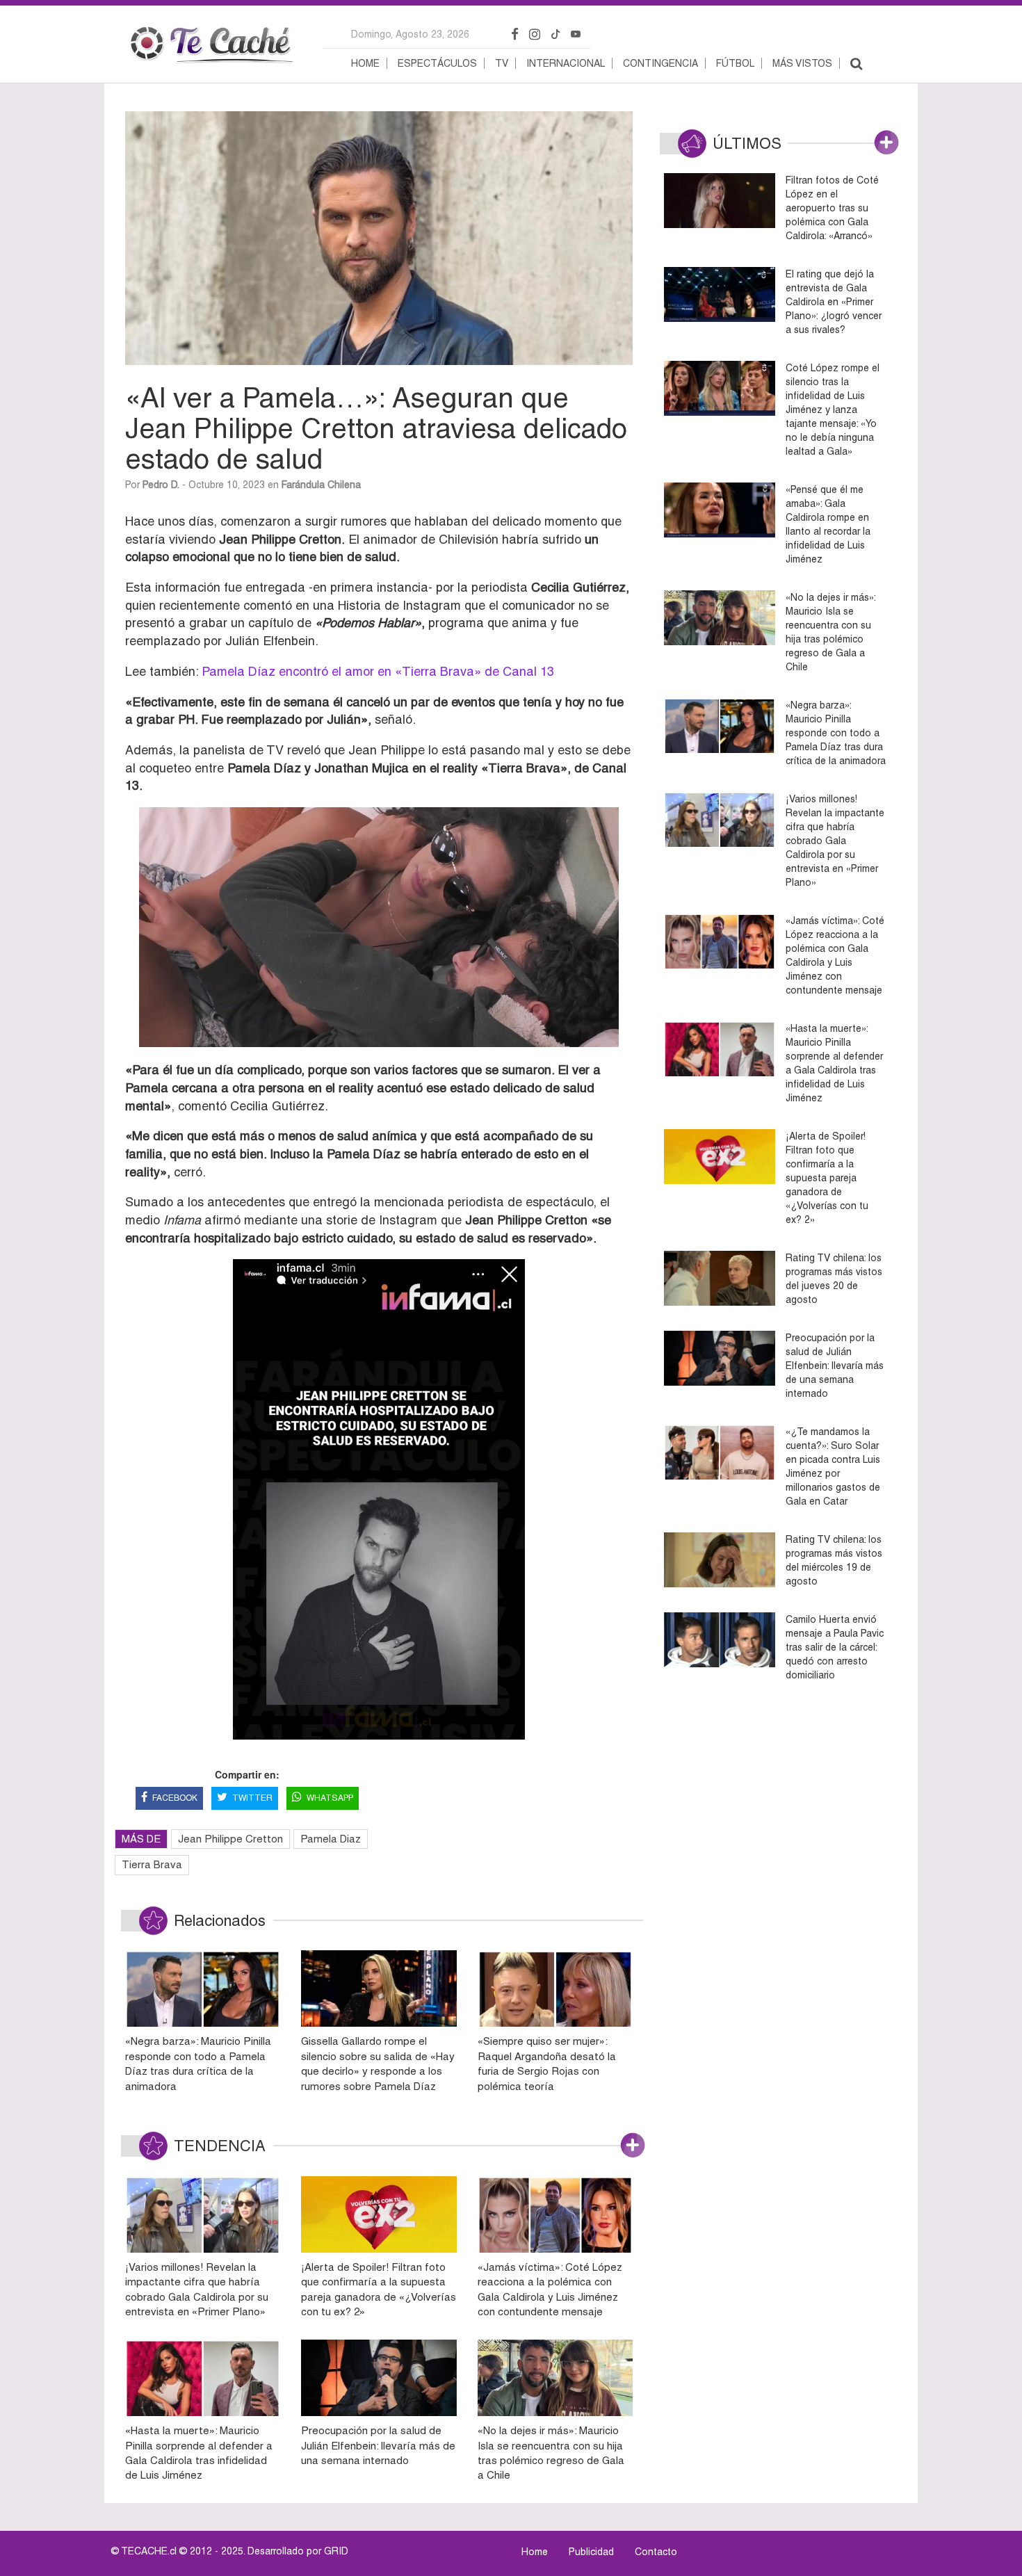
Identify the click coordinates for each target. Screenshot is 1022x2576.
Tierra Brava (152, 1864)
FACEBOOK (175, 1798)
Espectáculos (437, 63)
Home (365, 63)
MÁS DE (141, 1839)
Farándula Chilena (321, 485)
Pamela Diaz (331, 1839)
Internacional (566, 63)
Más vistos (802, 63)
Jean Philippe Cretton (230, 1839)
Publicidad (591, 2552)
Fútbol (735, 63)
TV (502, 63)
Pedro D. (161, 485)
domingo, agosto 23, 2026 (410, 34)
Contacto (656, 2552)
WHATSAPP (330, 1798)
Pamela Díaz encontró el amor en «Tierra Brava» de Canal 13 (378, 671)
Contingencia (660, 63)
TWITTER (252, 1798)
